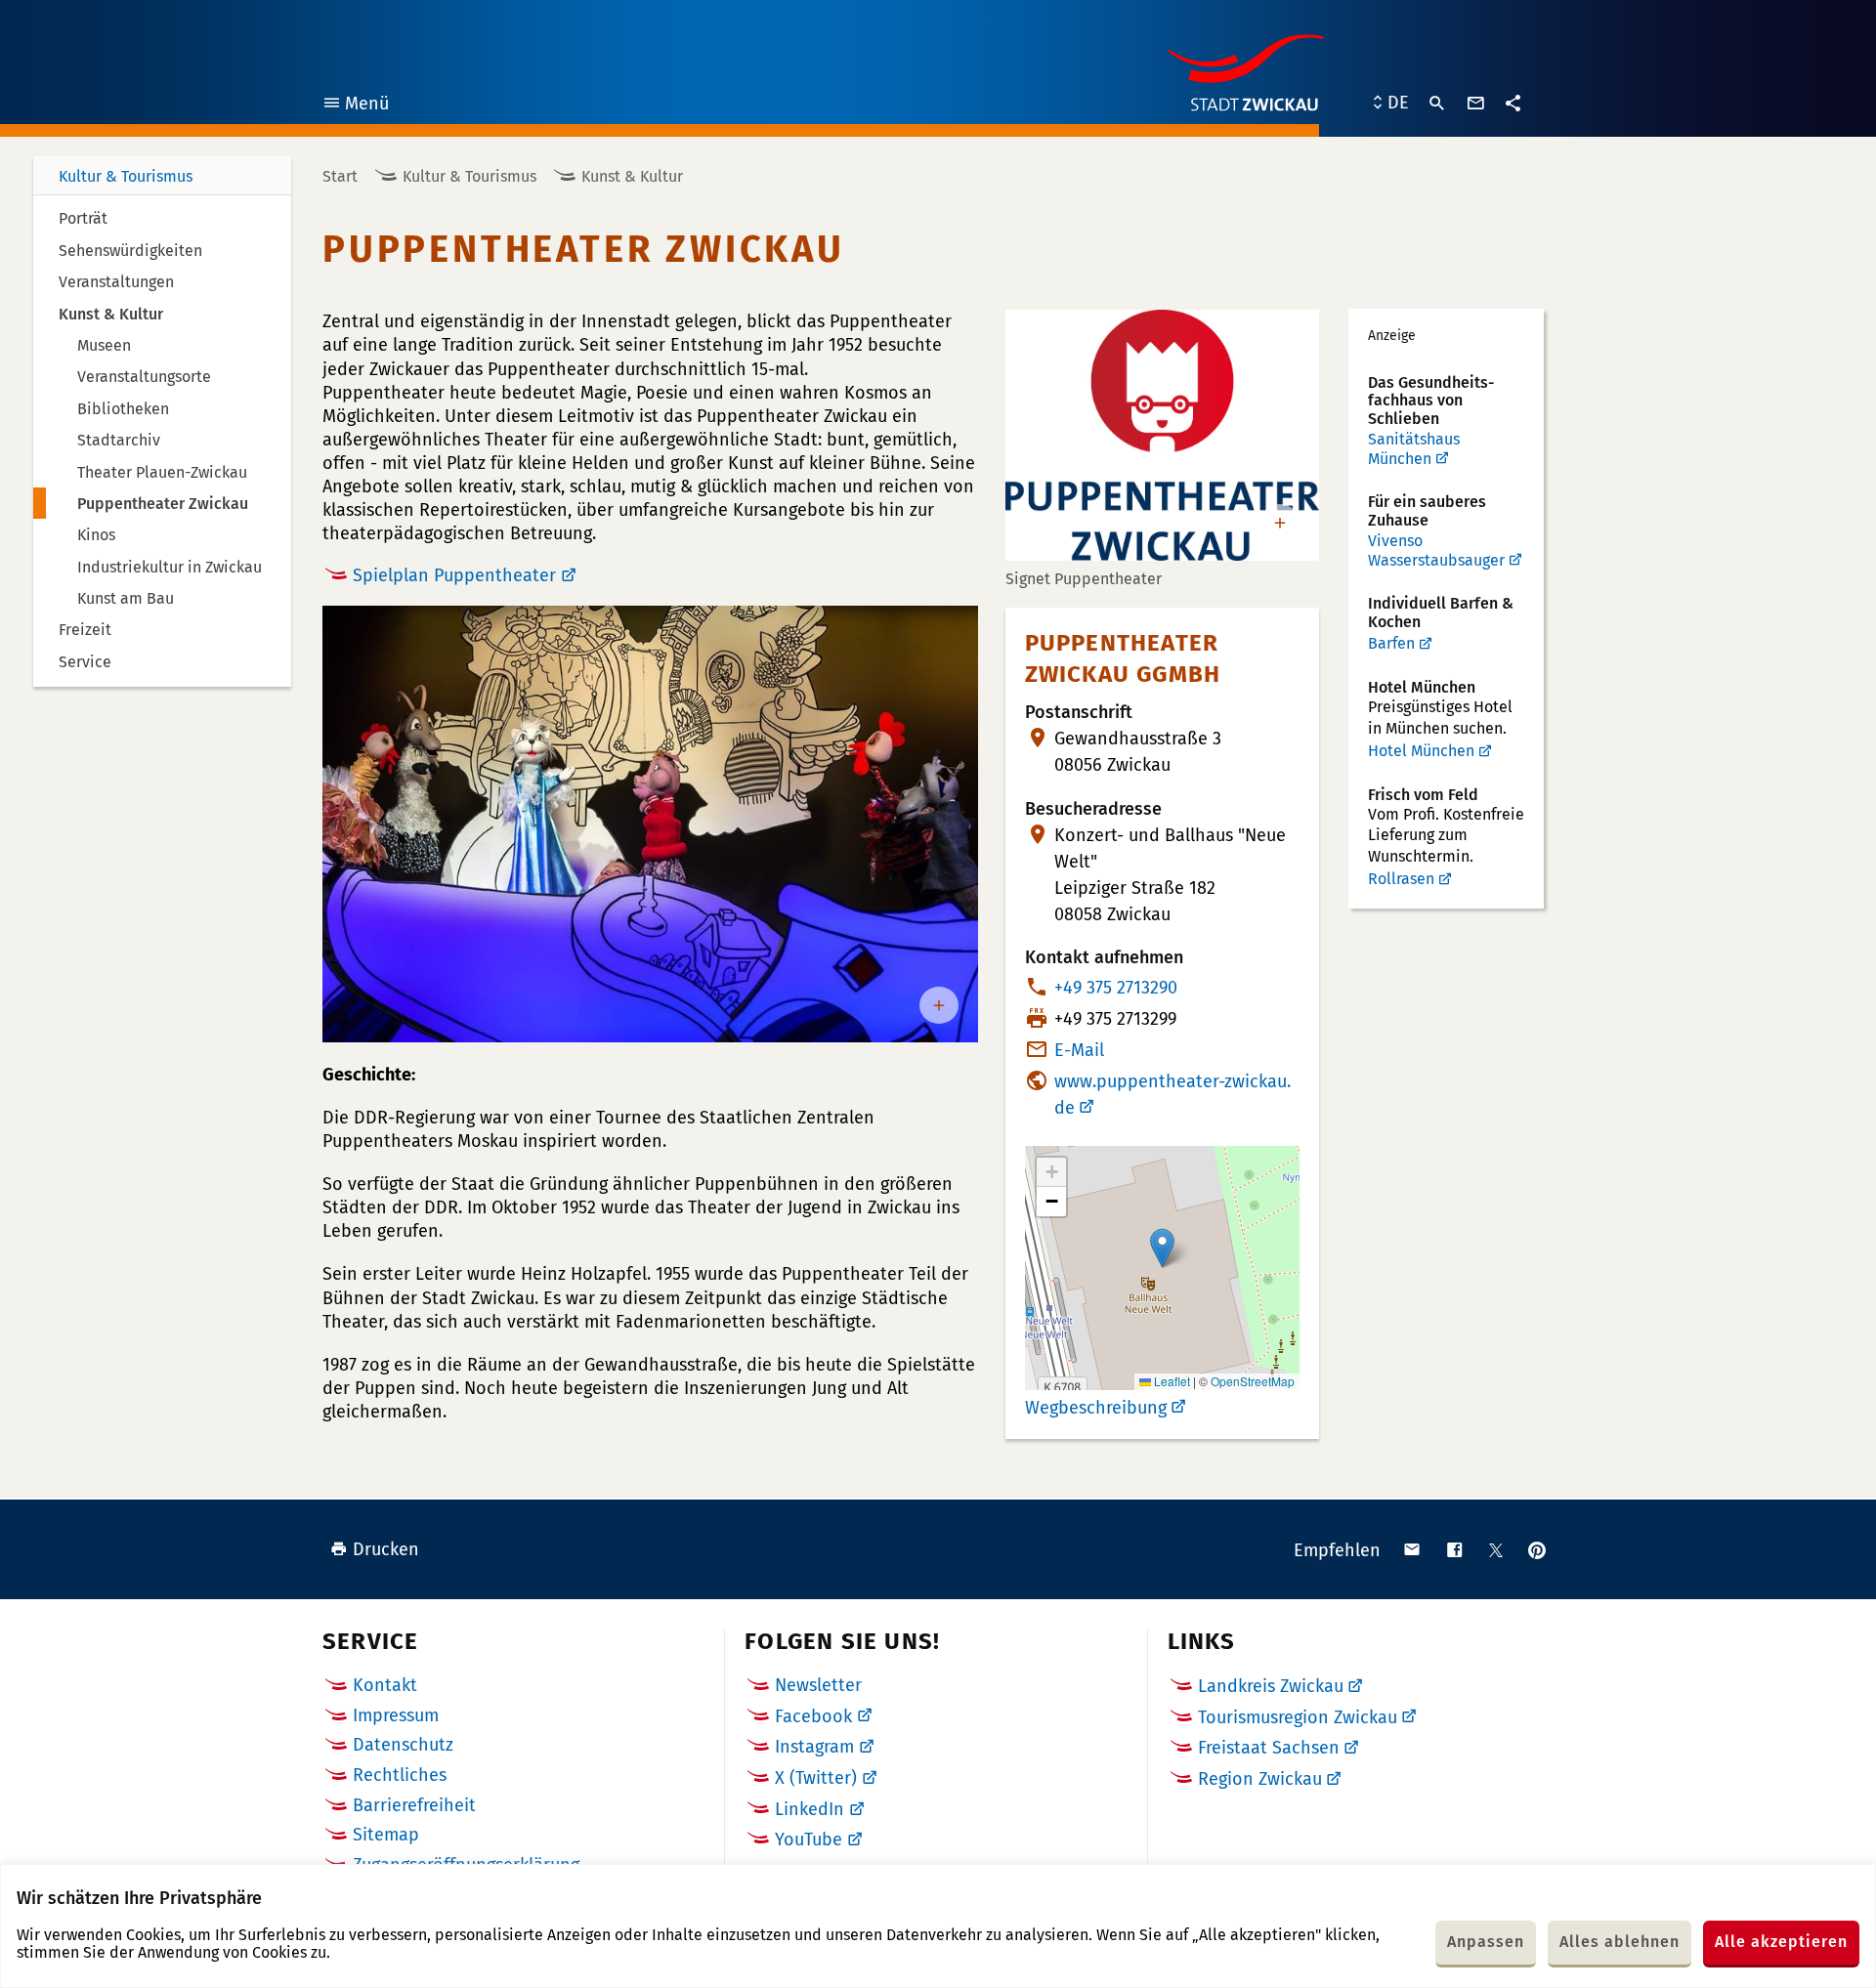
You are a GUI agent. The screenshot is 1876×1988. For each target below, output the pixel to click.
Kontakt (385, 1685)
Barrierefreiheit (414, 1805)
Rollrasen (1401, 879)
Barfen (1391, 643)
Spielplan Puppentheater (454, 575)
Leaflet (1171, 1381)
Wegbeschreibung (1096, 1408)
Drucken (386, 1549)
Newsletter (818, 1685)
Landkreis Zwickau (1271, 1686)
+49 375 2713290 (1116, 988)
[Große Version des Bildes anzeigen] (650, 825)
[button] (1162, 1248)
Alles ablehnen (1620, 1942)
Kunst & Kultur (632, 176)
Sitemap (386, 1835)
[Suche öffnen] (1437, 104)
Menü (355, 106)
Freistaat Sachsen (1269, 1748)
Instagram (814, 1747)
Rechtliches (400, 1775)
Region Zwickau (1260, 1779)
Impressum (396, 1715)
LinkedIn (810, 1809)
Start (340, 176)
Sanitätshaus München (1414, 449)
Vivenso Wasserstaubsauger (1436, 550)
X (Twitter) (816, 1778)
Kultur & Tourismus (126, 176)
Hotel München (1421, 751)
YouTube (809, 1840)
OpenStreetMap (1253, 1381)
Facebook (813, 1716)
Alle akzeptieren (1781, 1942)
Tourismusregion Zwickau (1298, 1717)
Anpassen (1486, 1942)
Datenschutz (403, 1745)
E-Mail (1079, 1050)
